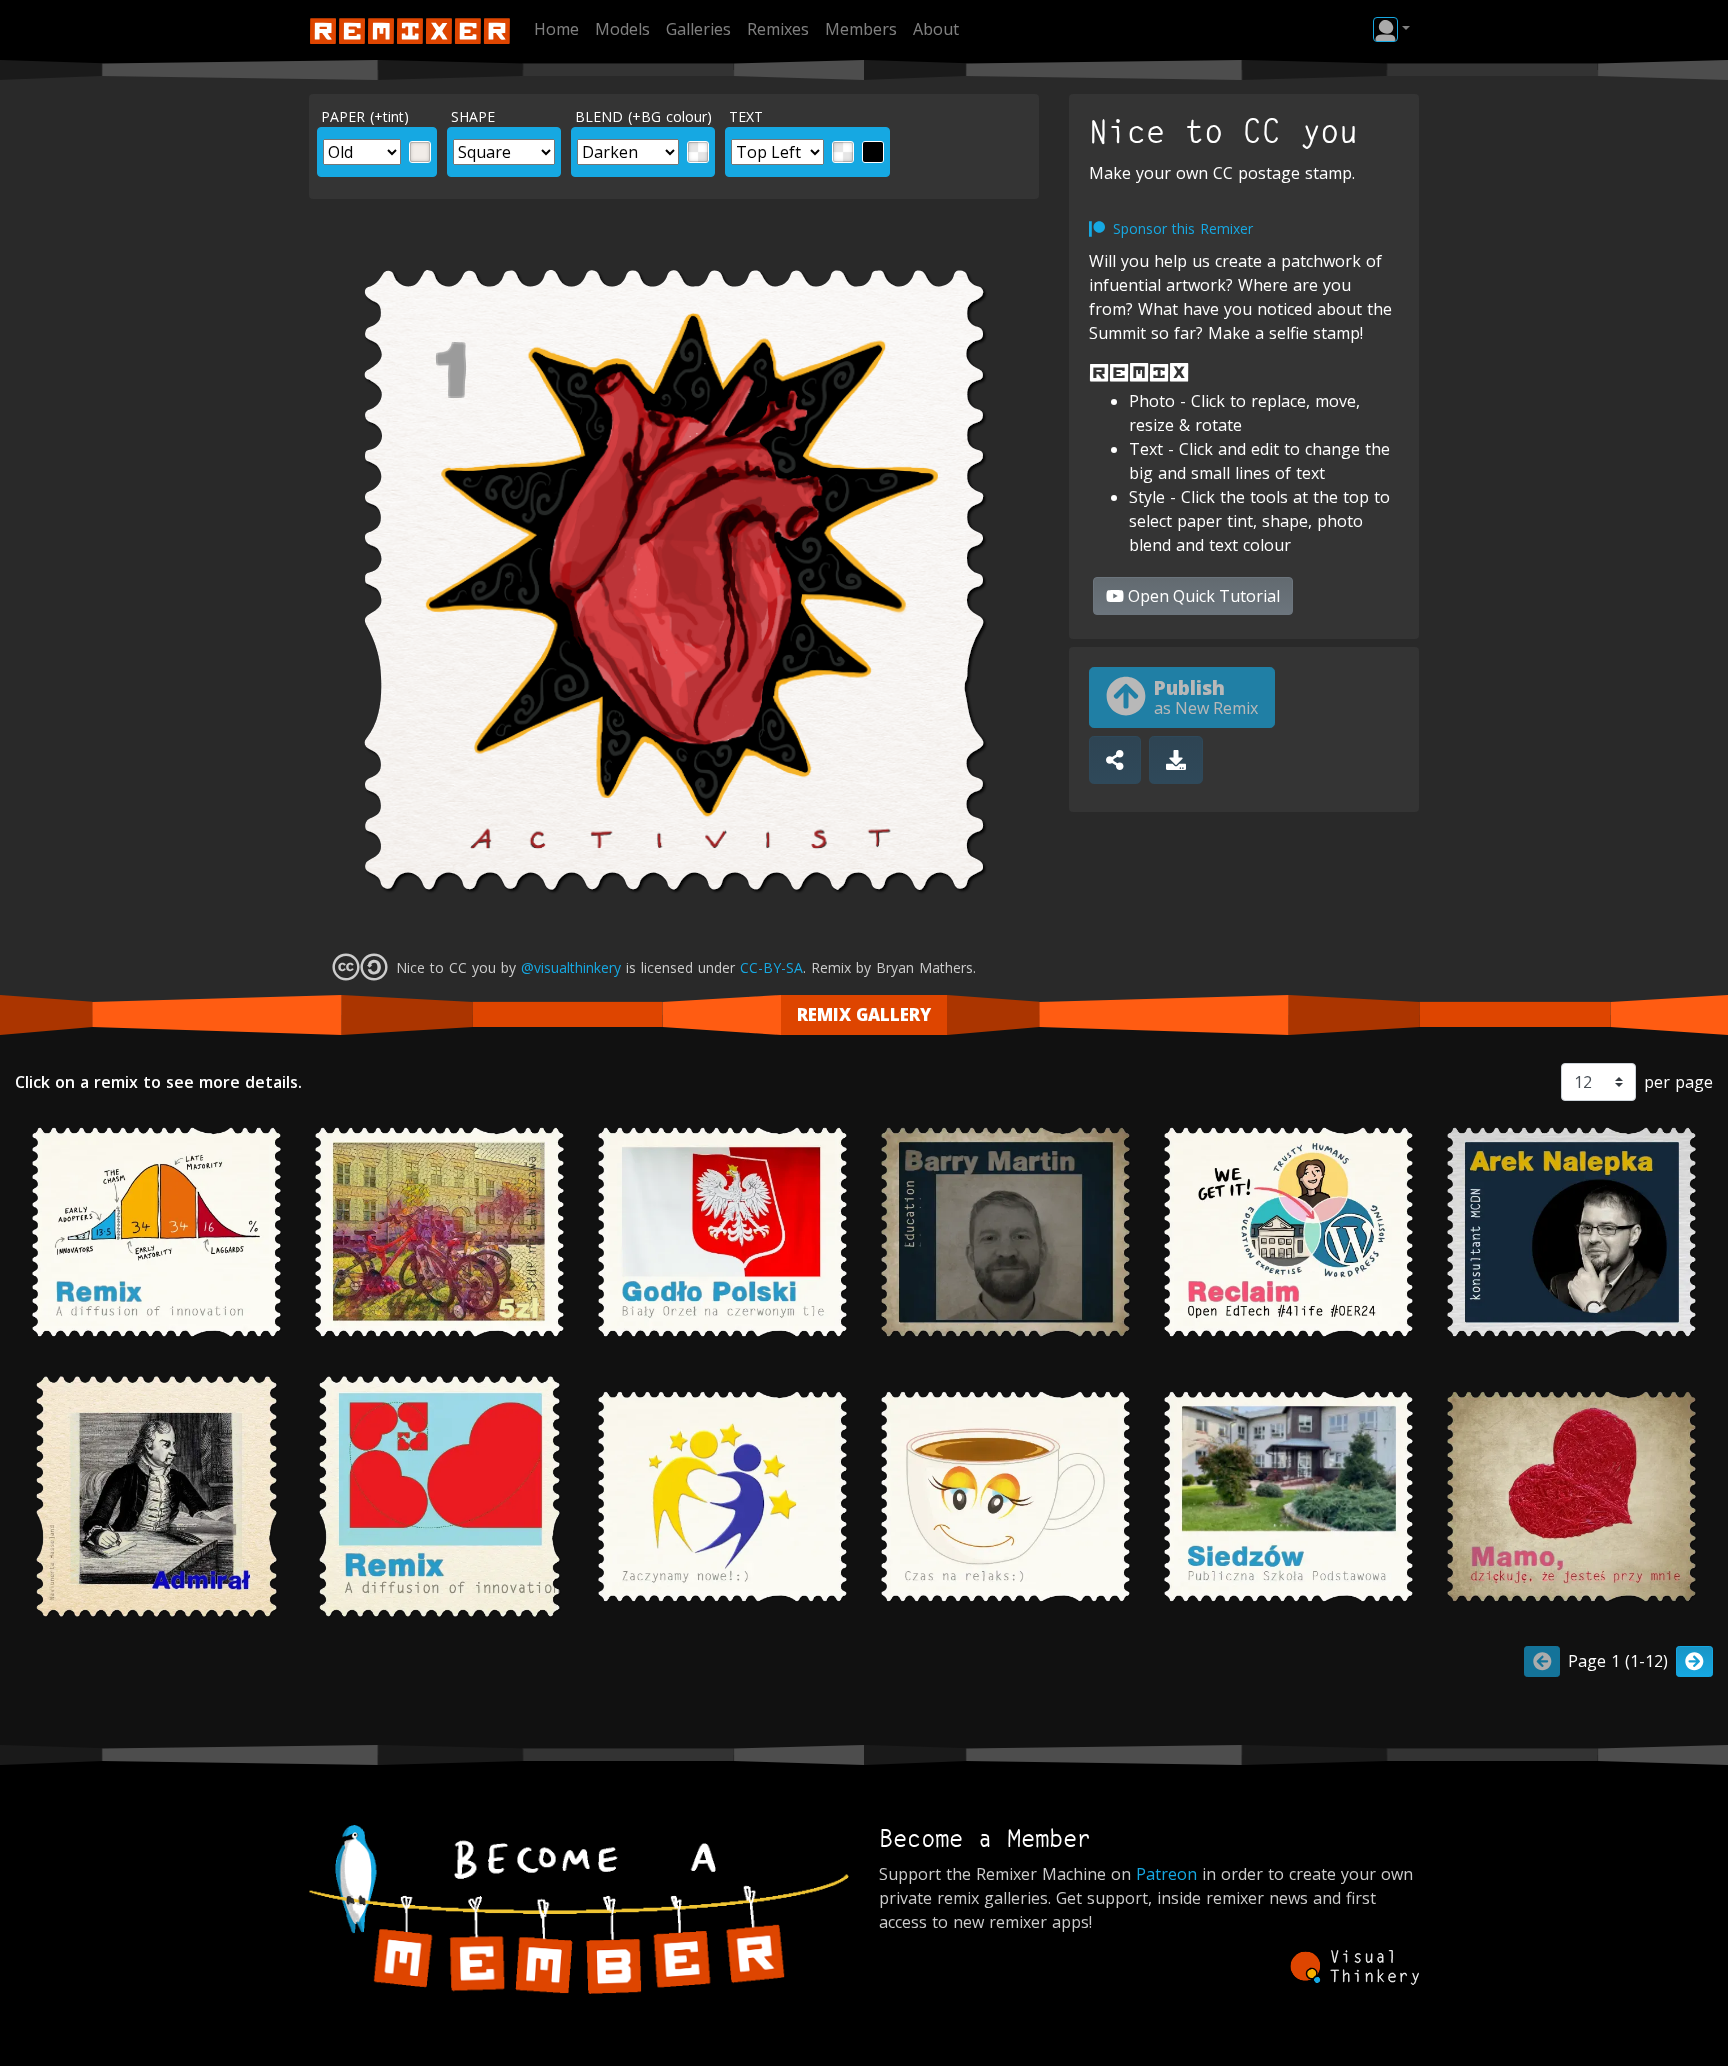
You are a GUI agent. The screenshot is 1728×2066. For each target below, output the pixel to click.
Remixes (778, 29)
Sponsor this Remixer (1183, 228)
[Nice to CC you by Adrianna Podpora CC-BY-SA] (439, 1232)
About (936, 29)
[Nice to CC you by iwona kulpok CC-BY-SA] (156, 1232)
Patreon (1166, 1874)
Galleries (698, 29)
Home (556, 29)
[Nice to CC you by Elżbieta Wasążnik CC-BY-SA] (1288, 1496)
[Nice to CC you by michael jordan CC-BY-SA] (722, 1232)
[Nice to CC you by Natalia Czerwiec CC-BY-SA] (722, 1496)
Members (861, 29)
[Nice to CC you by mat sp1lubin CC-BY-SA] (439, 1496)
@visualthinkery (571, 967)
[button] (1391, 29)
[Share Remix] (1115, 760)
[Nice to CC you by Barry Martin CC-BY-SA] (1005, 1232)
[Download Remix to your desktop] (1176, 760)
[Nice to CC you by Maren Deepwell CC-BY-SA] (1288, 1232)
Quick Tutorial (1204, 596)
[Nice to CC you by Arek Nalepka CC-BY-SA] (1571, 1232)
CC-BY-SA (771, 967)
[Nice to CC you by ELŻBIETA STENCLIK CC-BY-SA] (1571, 1496)
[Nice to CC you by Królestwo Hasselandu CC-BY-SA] (156, 1496)
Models (622, 29)
